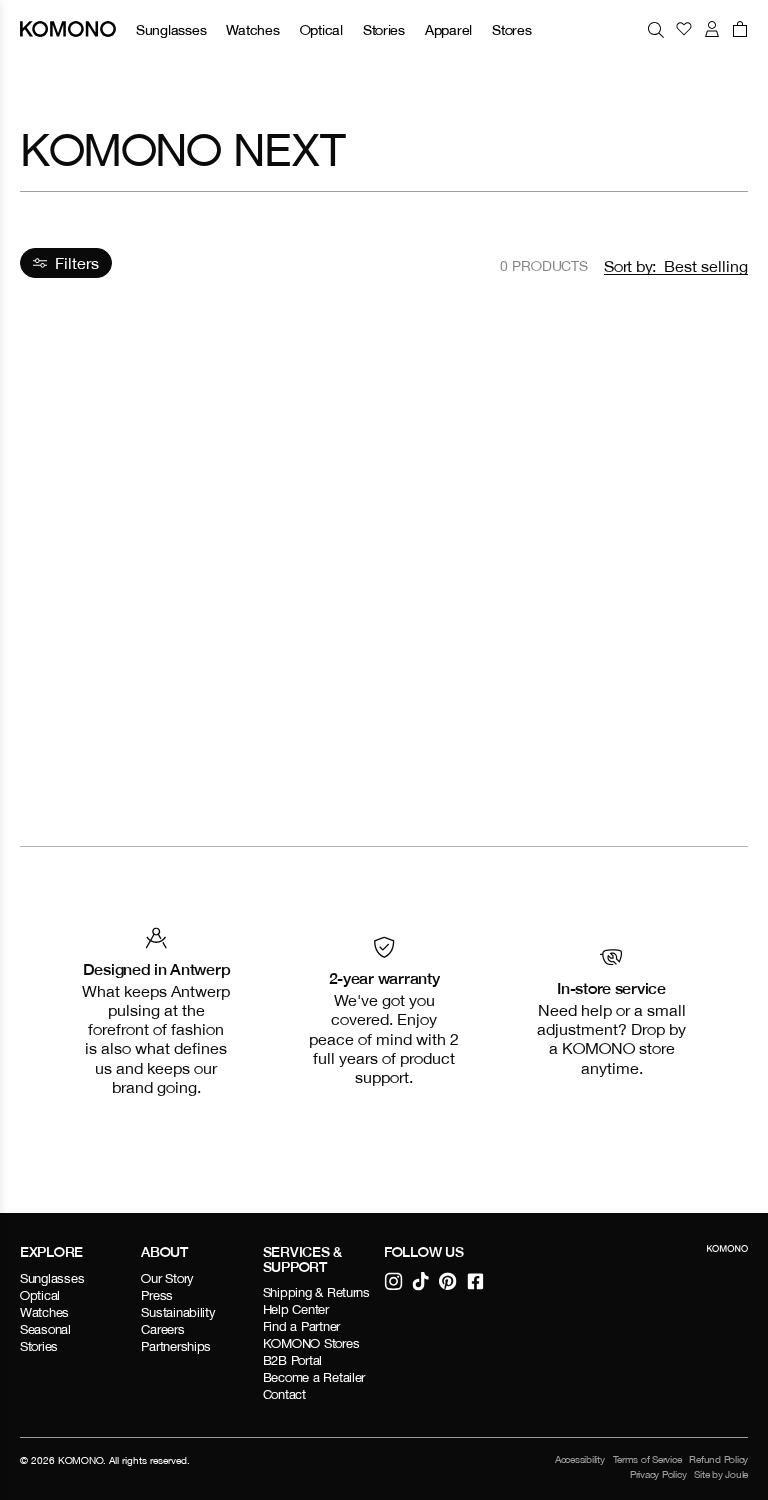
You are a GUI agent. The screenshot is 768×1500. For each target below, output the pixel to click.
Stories (384, 29)
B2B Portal (292, 1360)
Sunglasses (171, 29)
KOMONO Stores (311, 1343)
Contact (284, 1394)
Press (157, 1295)
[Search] (656, 29)
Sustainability (178, 1312)
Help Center (296, 1309)
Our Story (167, 1278)
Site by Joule (721, 1474)
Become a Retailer (314, 1377)
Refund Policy (718, 1459)
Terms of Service (647, 1459)
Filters (77, 263)
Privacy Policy (658, 1474)
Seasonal (45, 1329)
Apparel (448, 29)
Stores (511, 29)
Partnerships (176, 1346)
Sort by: (630, 266)
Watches (252, 29)
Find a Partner (301, 1326)
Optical (321, 29)
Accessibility (580, 1459)
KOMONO (80, 1460)
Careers (162, 1329)
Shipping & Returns (316, 1292)
